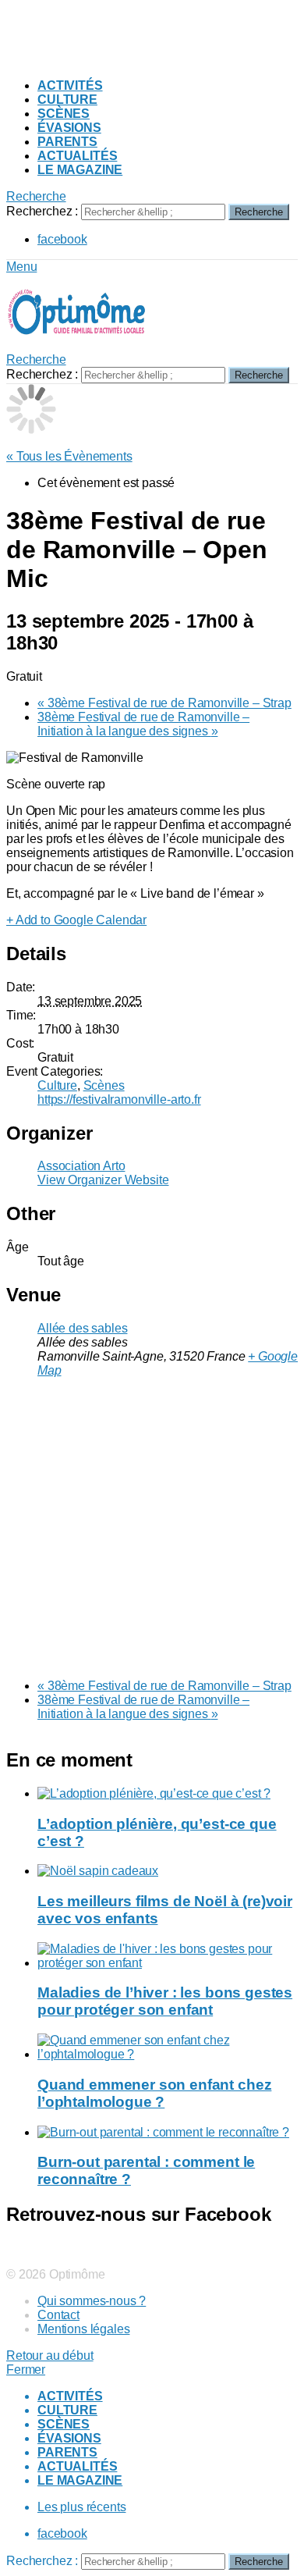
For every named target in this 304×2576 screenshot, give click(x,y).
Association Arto (81, 1166)
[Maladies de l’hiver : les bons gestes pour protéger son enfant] (168, 1956)
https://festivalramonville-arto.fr (119, 1099)
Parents (67, 142)
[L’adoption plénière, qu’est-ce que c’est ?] (168, 1794)
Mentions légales (83, 2329)
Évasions (69, 128)
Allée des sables (82, 1328)
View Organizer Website (103, 1180)
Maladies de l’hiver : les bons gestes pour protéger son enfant (165, 2001)
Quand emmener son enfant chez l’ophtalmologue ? (154, 2093)
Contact (58, 2315)
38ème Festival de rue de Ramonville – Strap (164, 703)
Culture (67, 100)
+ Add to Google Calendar (76, 920)
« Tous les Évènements (69, 456)
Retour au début (50, 2355)
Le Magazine (80, 170)
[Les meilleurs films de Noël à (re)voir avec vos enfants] (168, 1871)
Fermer (26, 2370)
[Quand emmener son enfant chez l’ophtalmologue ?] (168, 2048)
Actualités (77, 156)
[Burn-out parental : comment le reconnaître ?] (168, 2133)
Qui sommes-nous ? (92, 2301)
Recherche (259, 212)
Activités (70, 85)
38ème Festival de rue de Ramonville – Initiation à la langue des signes (143, 724)
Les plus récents (81, 2507)
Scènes (64, 114)
